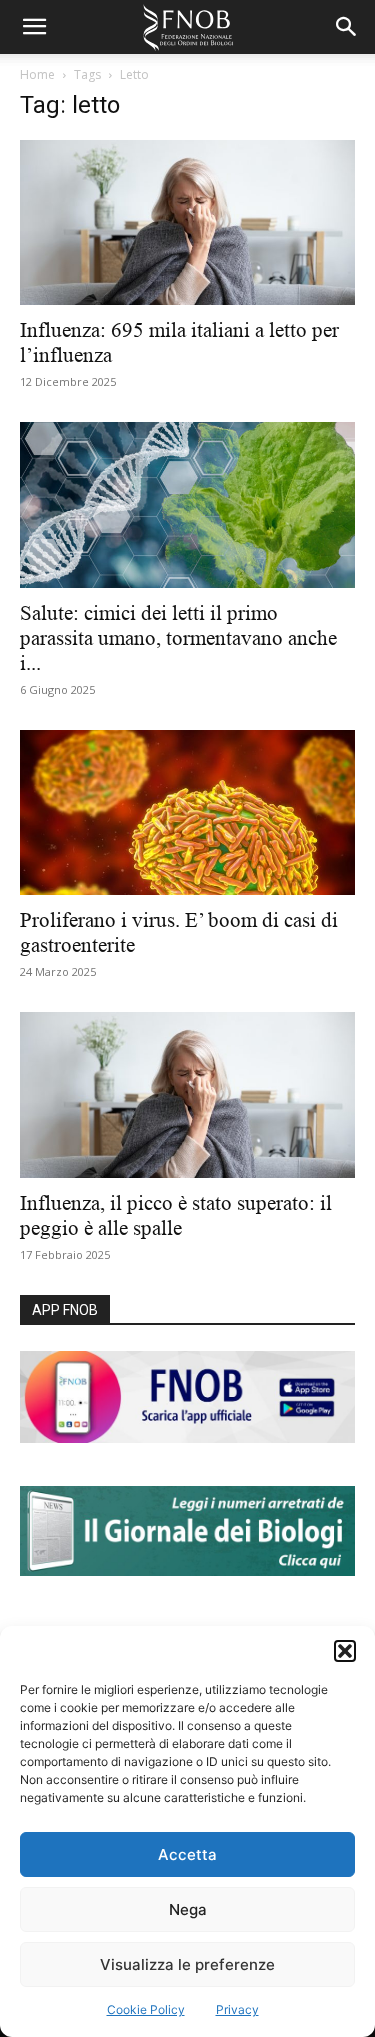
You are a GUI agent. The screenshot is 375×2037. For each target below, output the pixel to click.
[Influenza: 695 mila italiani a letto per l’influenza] (187, 222)
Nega (188, 1909)
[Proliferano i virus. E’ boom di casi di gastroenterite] (187, 812)
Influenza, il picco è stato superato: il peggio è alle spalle (176, 1215)
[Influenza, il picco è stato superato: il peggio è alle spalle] (187, 1094)
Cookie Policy (146, 2009)
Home (37, 74)
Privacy (237, 2009)
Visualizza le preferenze (187, 1964)
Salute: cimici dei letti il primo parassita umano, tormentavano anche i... (178, 638)
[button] (345, 1651)
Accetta (187, 1854)
